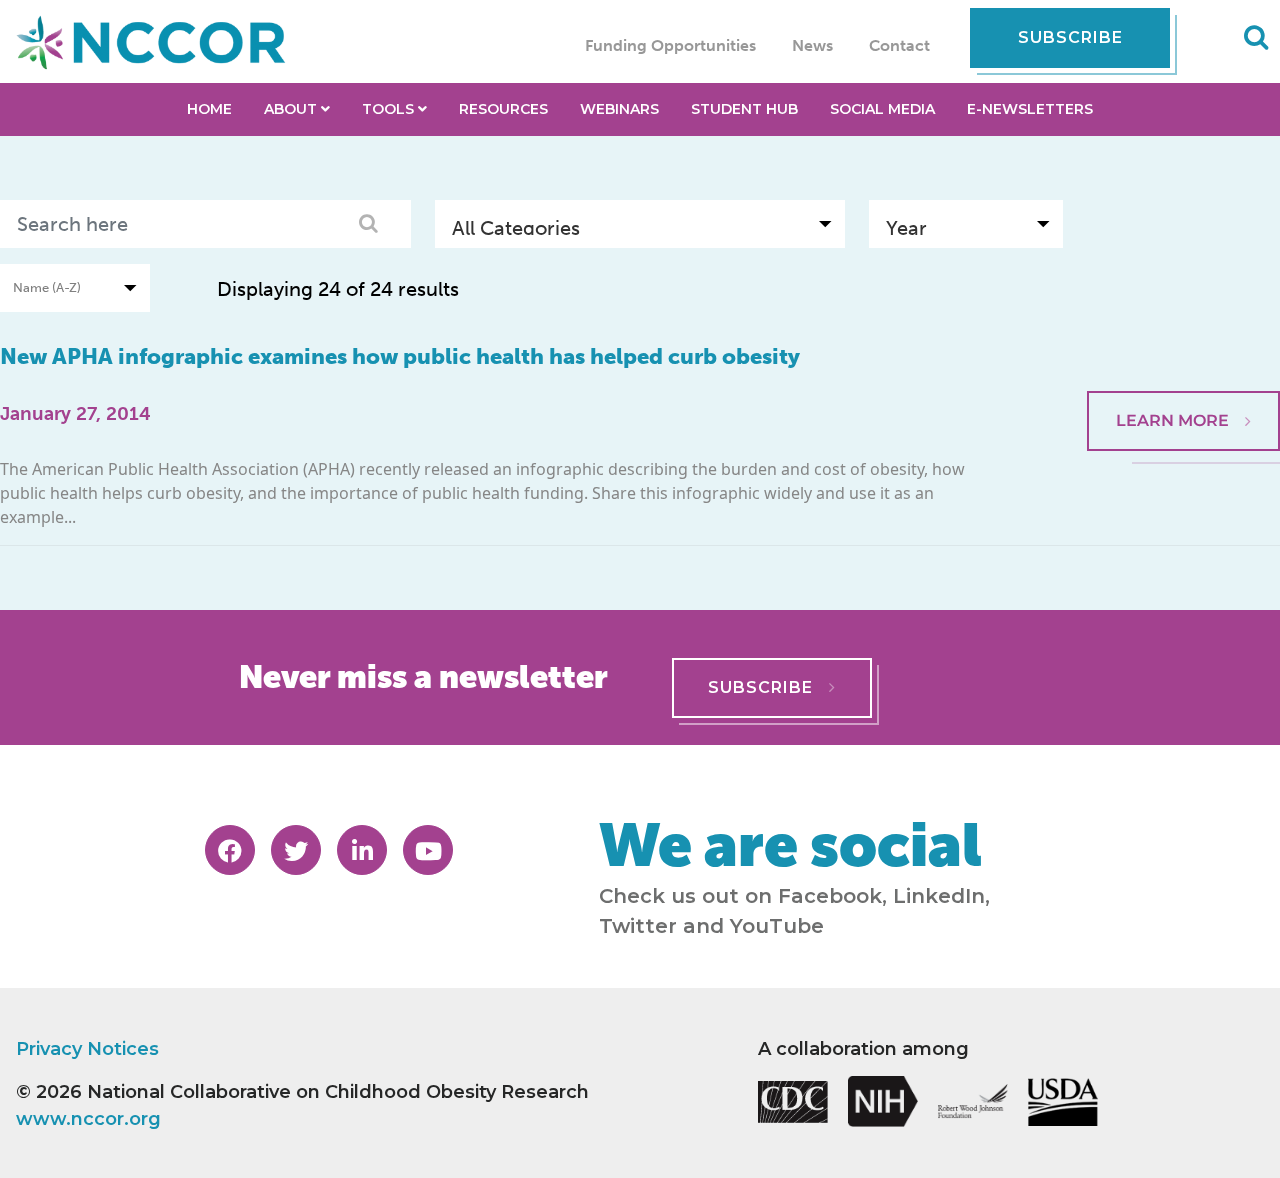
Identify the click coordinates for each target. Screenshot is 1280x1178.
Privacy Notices (87, 1049)
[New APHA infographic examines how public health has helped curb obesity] (1183, 342)
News (812, 45)
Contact (899, 45)
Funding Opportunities (670, 45)
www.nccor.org (88, 1119)
